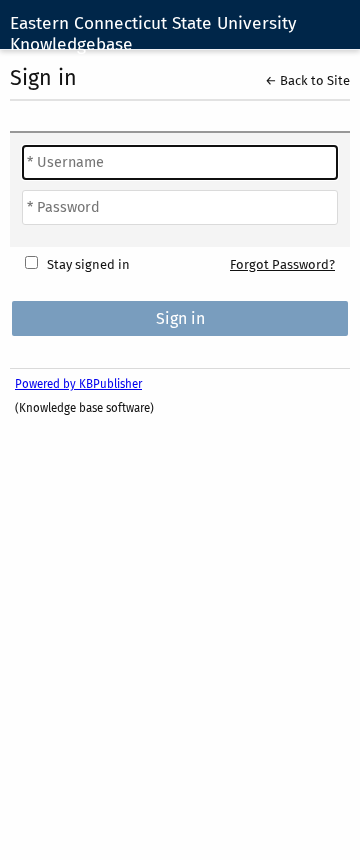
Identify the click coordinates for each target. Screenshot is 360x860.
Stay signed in (88, 264)
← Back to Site (307, 80)
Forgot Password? (282, 264)
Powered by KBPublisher (78, 384)
